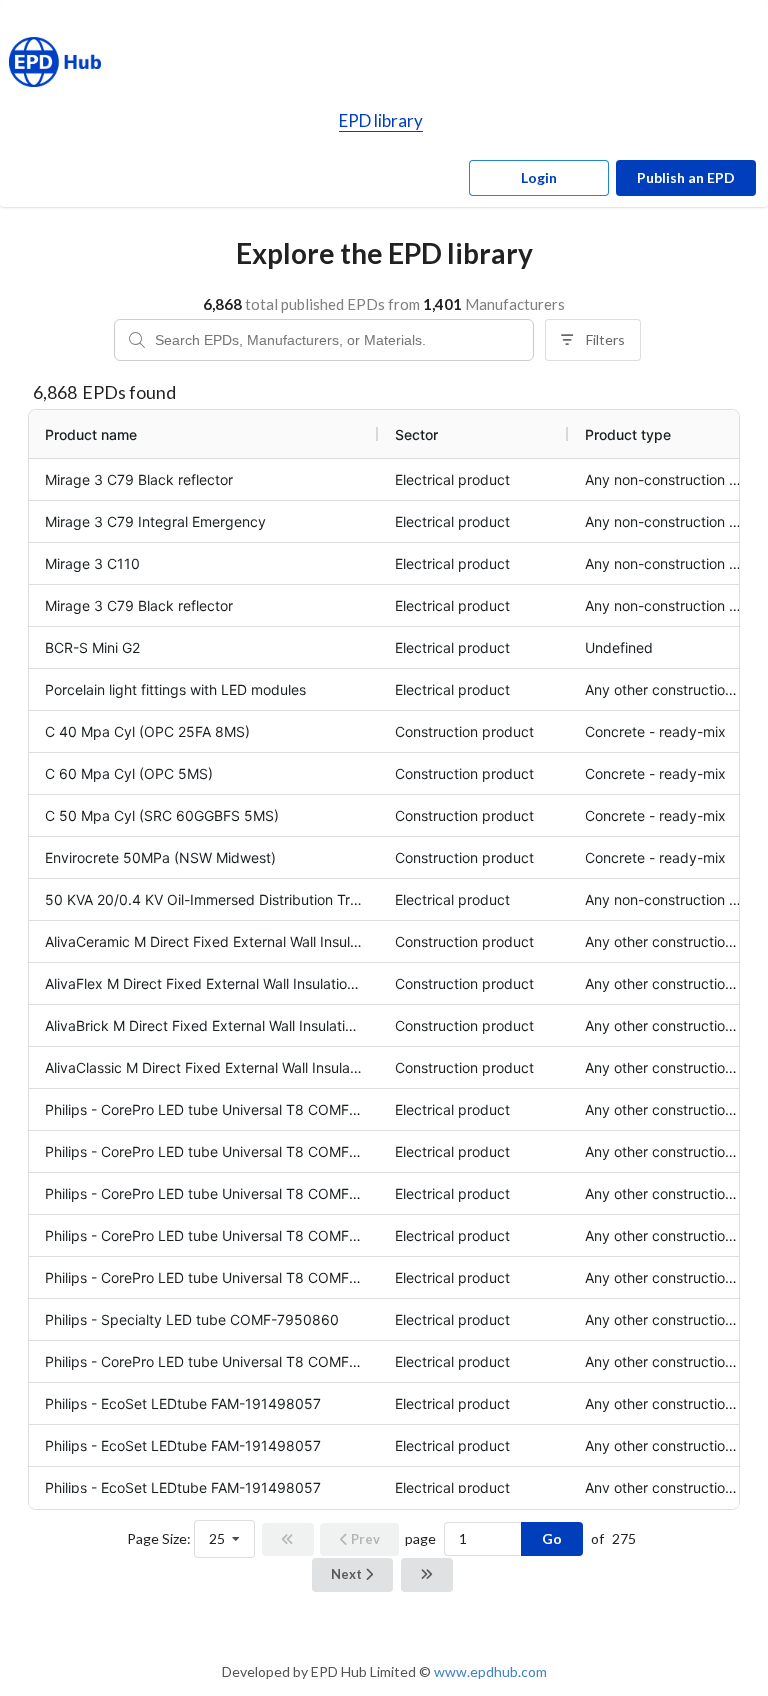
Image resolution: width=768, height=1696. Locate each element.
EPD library (381, 120)
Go (552, 1538)
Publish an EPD (686, 177)
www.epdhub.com (490, 1671)
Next (348, 1574)
